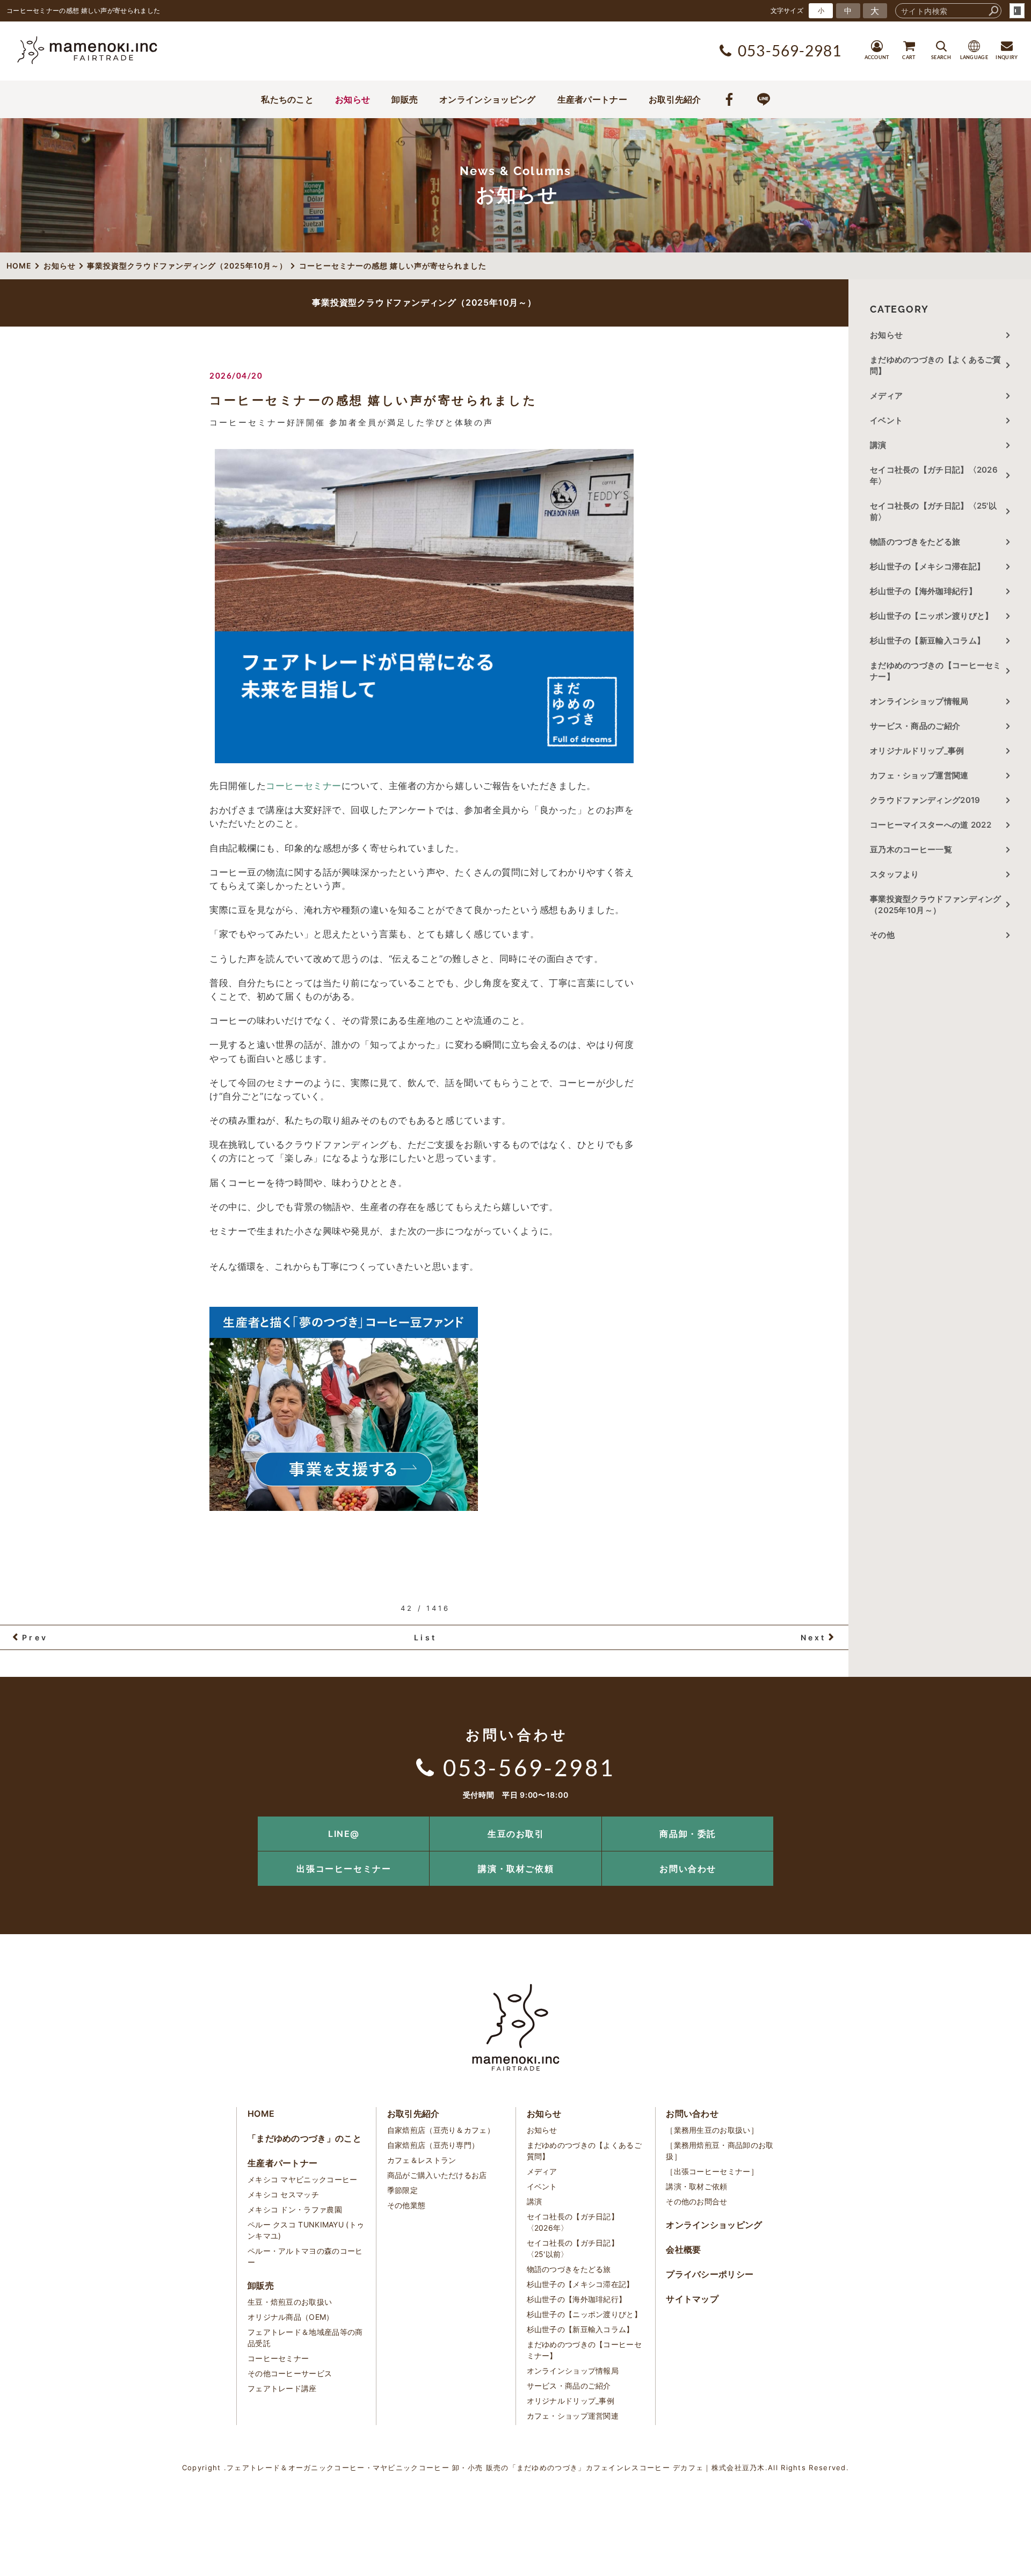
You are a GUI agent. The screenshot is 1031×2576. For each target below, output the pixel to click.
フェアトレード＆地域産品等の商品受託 (305, 2338)
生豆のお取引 (516, 1834)
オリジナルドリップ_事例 (917, 751)
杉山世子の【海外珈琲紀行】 (923, 591)
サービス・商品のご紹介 (915, 726)
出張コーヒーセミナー (344, 1869)
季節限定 (402, 2190)
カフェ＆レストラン (422, 2160)
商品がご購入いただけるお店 (437, 2175)
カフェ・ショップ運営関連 (919, 775)
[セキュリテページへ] (344, 1505)
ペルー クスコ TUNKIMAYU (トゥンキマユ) (306, 2230)
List (425, 1637)
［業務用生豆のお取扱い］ (712, 2130)
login (1017, 11)
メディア (886, 396)
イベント (886, 420)
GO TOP (999, 1820)
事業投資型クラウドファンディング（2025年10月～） (936, 905)
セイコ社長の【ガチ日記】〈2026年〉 (934, 475)
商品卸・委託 (688, 1834)
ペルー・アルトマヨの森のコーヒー (305, 2256)
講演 (878, 445)
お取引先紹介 (675, 99)
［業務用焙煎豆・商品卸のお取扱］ (720, 2151)
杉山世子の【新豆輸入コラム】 (927, 641)
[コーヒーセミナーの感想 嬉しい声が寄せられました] (424, 606)
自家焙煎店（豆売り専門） (433, 2145)
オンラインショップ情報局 (919, 701)
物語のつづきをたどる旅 (915, 542)
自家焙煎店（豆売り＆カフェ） (441, 2130)
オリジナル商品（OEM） (291, 2317)
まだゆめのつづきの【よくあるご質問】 (936, 365)
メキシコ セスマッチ (283, 2194)
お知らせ (353, 99)
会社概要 (683, 2249)
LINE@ (344, 1834)
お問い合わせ (688, 1869)
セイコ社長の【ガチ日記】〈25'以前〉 (933, 511)
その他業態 (406, 2205)
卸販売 (405, 99)
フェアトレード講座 (282, 2388)
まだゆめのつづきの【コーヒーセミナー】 (936, 671)
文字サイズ (787, 10)
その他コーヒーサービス (290, 2373)
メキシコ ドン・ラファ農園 (295, 2209)
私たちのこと (287, 99)
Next (814, 1637)
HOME (261, 2114)
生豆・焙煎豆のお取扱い (290, 2302)
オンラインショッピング (487, 99)
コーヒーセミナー (303, 786)
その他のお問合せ (696, 2201)
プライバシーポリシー (710, 2274)
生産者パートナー (592, 99)
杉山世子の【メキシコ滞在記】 (927, 566)
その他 (886, 935)
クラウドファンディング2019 (925, 800)
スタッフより (895, 874)
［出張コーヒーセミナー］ (712, 2171)
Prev (35, 1637)
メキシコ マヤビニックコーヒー (303, 2179)
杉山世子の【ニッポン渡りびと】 (932, 616)
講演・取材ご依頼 (516, 1869)
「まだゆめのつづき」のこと (304, 2138)
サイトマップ (692, 2299)
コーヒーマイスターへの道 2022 (931, 825)
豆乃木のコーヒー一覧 (911, 849)
